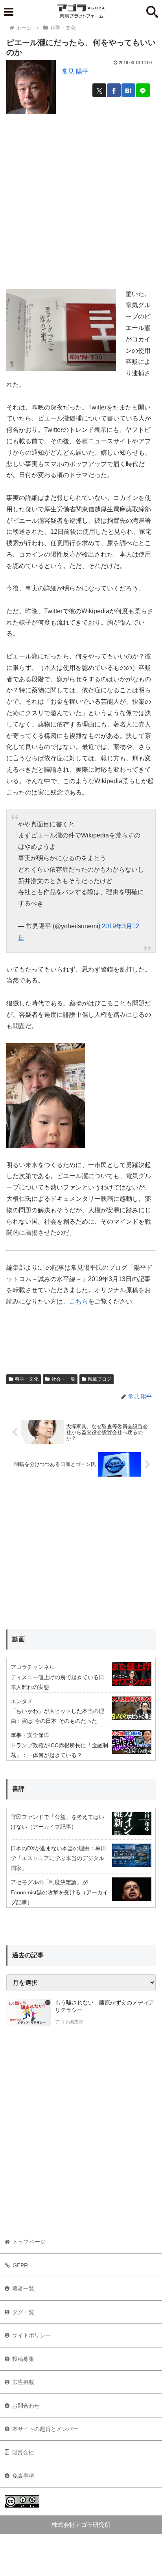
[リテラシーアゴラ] (29, 2013)
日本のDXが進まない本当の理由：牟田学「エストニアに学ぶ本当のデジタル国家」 (58, 1858)
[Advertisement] (81, 196)
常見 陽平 (75, 71)
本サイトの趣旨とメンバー (45, 2429)
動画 (18, 1639)
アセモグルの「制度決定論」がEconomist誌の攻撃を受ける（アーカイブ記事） (59, 1892)
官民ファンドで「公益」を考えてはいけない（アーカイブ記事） (57, 1822)
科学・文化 (27, 1379)
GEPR (20, 2265)
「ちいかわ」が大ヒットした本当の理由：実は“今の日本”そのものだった (57, 1716)
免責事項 (23, 2476)
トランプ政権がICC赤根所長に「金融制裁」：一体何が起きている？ (59, 1750)
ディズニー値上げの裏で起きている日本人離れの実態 (57, 1682)
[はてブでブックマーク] (128, 90)
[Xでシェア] (99, 90)
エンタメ (22, 1701)
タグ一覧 (23, 2312)
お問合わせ (26, 2406)
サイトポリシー (31, 2335)
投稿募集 (23, 2359)
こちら (79, 1301)
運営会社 (23, 2452)
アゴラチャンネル (33, 1667)
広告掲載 (23, 2382)
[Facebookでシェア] (114, 90)
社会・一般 (63, 1379)
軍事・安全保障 (30, 1735)
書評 (18, 1789)
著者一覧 (23, 2288)
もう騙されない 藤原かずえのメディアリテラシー (105, 2006)
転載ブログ (99, 1379)
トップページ (29, 2242)
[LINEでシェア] (143, 90)
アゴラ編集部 (69, 2022)
